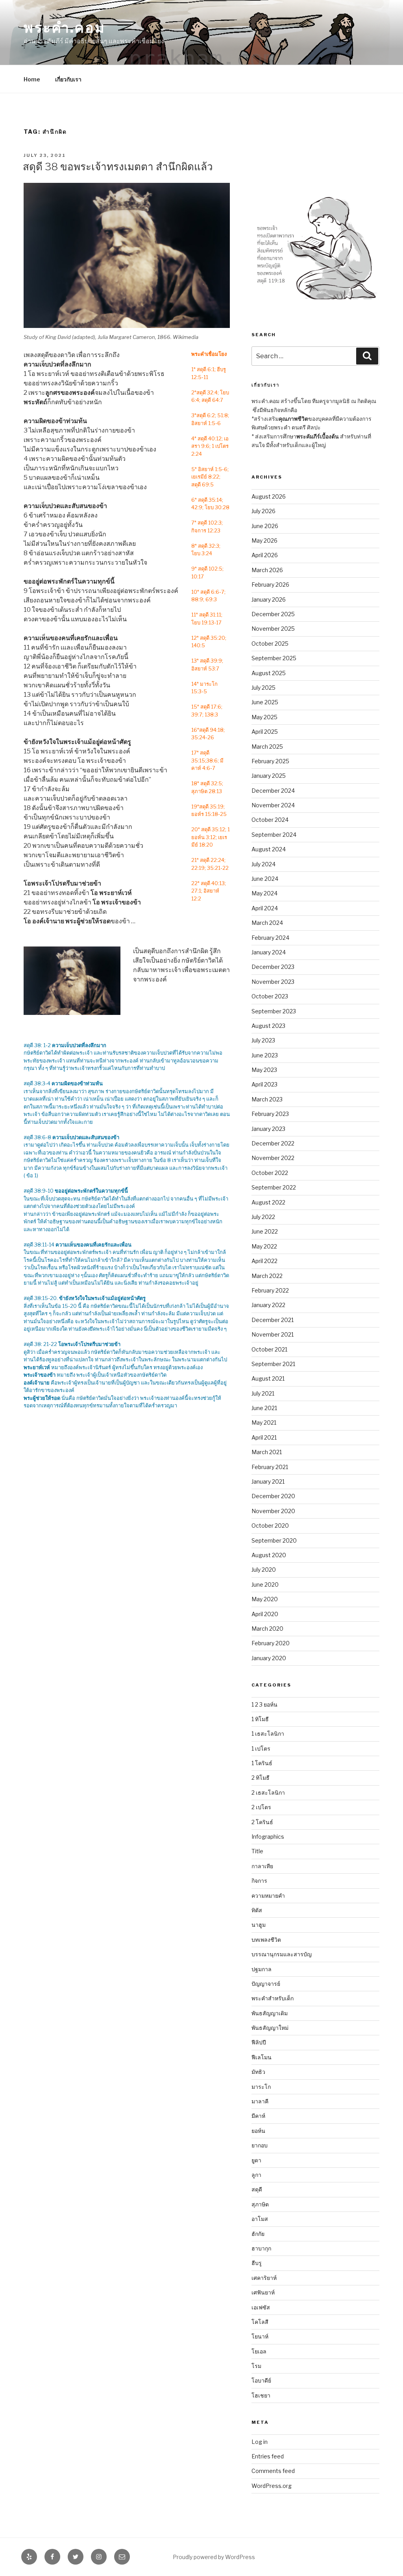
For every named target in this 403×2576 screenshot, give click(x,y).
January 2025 (269, 776)
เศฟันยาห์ (263, 2292)
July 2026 (263, 511)
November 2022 (273, 1158)
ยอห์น (258, 2131)
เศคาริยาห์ (264, 2278)
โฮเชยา (261, 2395)
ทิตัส (257, 1910)
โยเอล (259, 2351)
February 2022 (270, 1290)
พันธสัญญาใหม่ (270, 2028)
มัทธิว (258, 2072)
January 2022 (268, 1305)
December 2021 (273, 1320)
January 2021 (268, 1481)
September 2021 (273, 1364)
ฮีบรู (257, 2263)
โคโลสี (260, 2322)
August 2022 (268, 1202)
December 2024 (273, 791)
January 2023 (268, 1129)
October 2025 (270, 644)
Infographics (268, 1837)
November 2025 (273, 629)
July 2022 (263, 1217)
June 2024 (265, 879)
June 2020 (265, 1584)
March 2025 (267, 747)
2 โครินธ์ (262, 1822)
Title (257, 1851)
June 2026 (265, 526)
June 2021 (264, 1408)
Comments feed (273, 2471)
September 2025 (274, 658)
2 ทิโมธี (261, 1778)
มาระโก (261, 2087)
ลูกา (256, 2175)
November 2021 (273, 1334)
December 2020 (273, 1496)
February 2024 (270, 938)
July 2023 (263, 1040)
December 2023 (273, 967)
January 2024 (269, 952)
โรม (256, 2366)
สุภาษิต (260, 2204)
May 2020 (265, 1599)
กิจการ (259, 1881)
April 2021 (264, 1437)
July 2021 (263, 1393)
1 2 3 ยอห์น (264, 1704)
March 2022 (267, 1276)
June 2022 (265, 1231)
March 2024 (267, 923)
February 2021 (270, 1467)
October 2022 (270, 1173)
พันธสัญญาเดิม (270, 2013)
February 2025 (270, 761)
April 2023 (264, 1084)
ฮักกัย (258, 2234)
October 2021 (269, 1349)
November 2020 (273, 1511)
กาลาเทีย (262, 1866)
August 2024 (269, 849)
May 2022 (264, 1246)
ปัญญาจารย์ (266, 1984)
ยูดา (256, 2160)
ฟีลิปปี (259, 2042)
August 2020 (269, 1555)
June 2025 (265, 702)
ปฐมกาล (262, 1969)
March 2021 (267, 1452)
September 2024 (274, 835)
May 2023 (264, 1070)
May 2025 (264, 717)
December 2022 (273, 1143)
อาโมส (260, 2219)
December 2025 (273, 614)
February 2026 (270, 585)
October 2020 (270, 1526)
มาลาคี (260, 2101)
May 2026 (264, 540)
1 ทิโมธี (260, 1719)
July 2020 (264, 1570)
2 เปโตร (261, 1807)
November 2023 (273, 982)
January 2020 (269, 1658)
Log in (260, 2442)
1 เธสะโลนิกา (268, 1734)
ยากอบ (260, 2145)
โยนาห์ (260, 2336)
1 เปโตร (261, 1748)
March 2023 (267, 1099)
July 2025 (263, 688)
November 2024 (273, 805)
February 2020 (271, 1643)
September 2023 (274, 1011)
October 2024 (270, 820)
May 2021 (264, 1422)
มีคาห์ (258, 2116)
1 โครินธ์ (262, 1763)
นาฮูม (259, 1925)
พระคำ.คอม (65, 28)
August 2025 (269, 673)
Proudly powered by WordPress (214, 2557)
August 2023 (268, 1026)
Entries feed (268, 2456)
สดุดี (257, 2189)
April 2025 (265, 732)
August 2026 (269, 496)
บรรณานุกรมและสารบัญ (282, 1954)
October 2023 (270, 996)
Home (32, 79)
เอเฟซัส (261, 2307)
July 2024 (263, 864)
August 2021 (268, 1378)
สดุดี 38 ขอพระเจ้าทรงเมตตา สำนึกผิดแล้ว (118, 167)
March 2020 (267, 1629)
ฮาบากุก (261, 2248)
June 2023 (265, 1055)
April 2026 (265, 555)
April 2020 (265, 1614)
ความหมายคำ (268, 1896)
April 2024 (265, 908)
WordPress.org (272, 2486)
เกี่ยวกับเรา (68, 79)
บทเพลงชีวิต (266, 1940)
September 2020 (274, 1540)
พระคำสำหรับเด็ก (273, 1998)
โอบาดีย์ (261, 2380)
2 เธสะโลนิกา (268, 1793)
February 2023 (270, 1114)
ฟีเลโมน (262, 2057)
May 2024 (264, 893)
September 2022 (274, 1187)
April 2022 (264, 1261)
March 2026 (267, 570)
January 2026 (269, 599)
